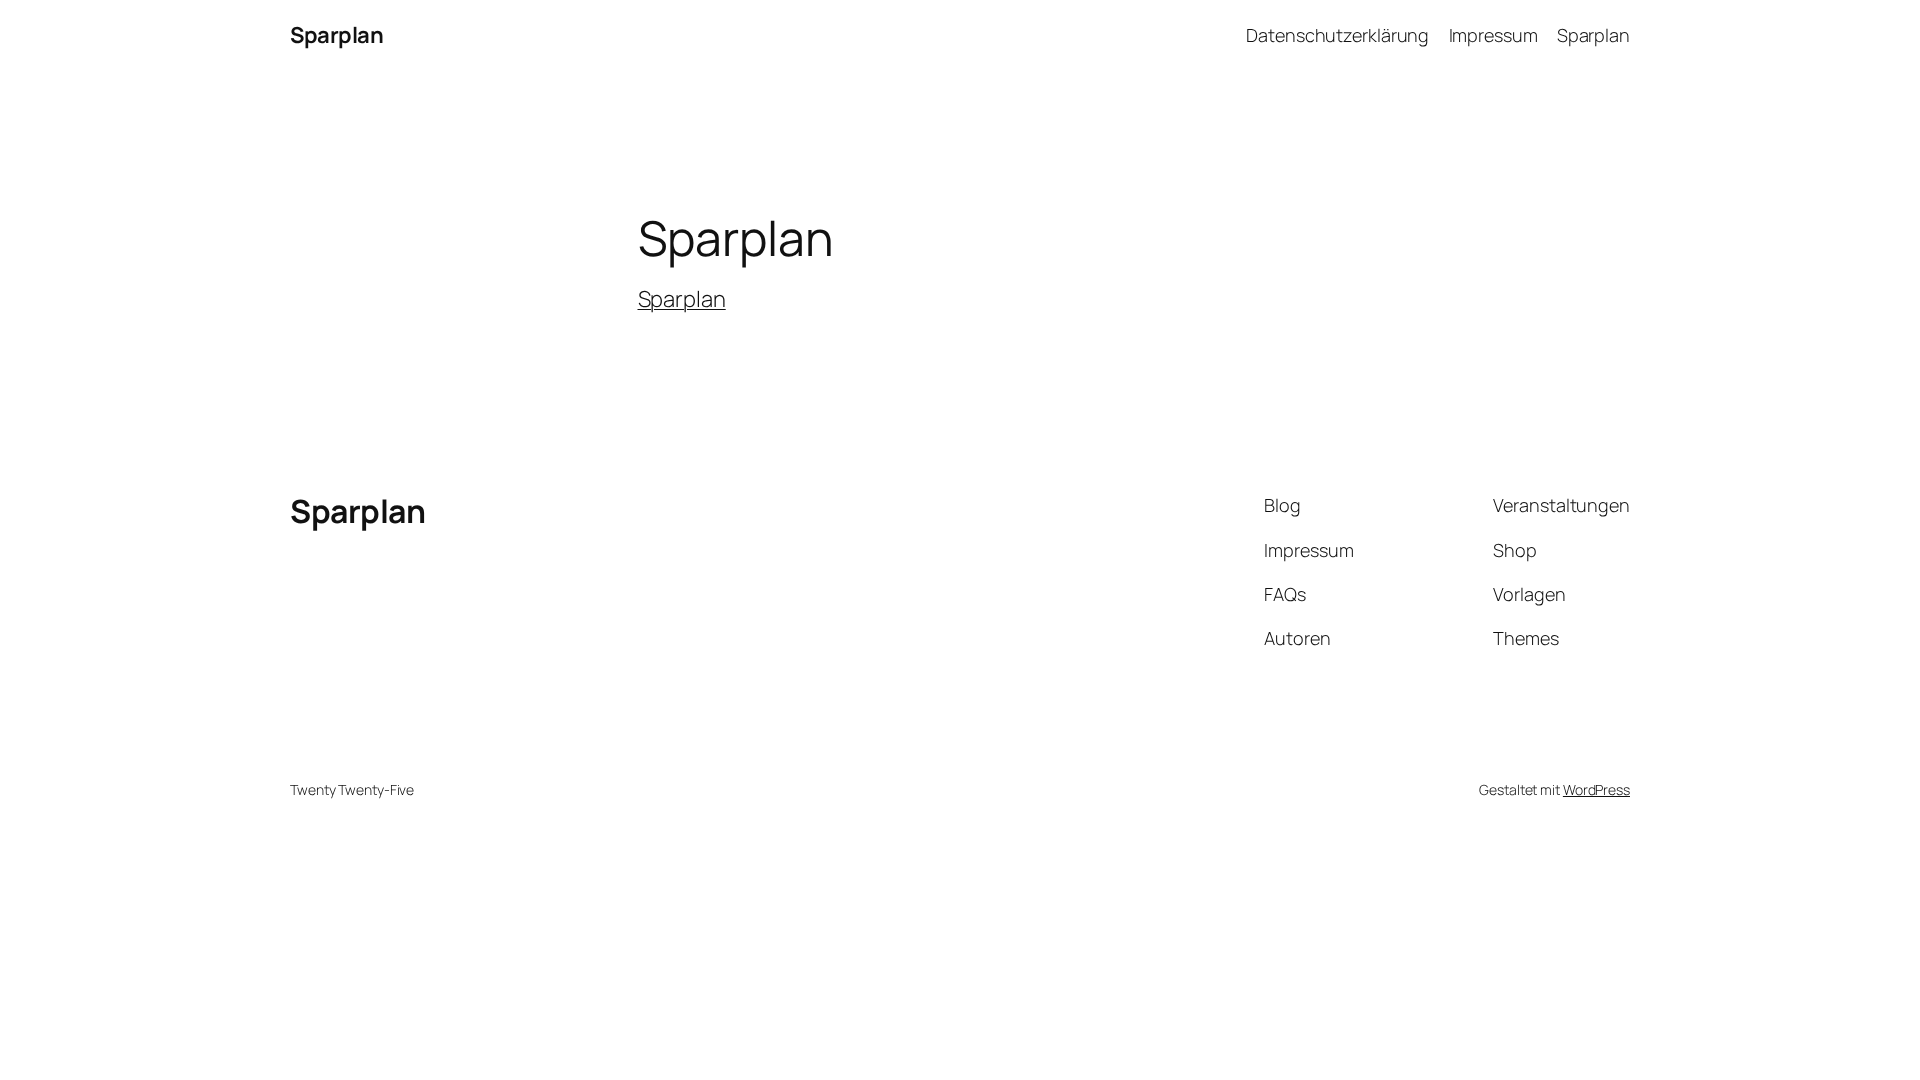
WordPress (1596, 789)
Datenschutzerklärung (1337, 35)
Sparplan (336, 35)
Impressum (1493, 35)
